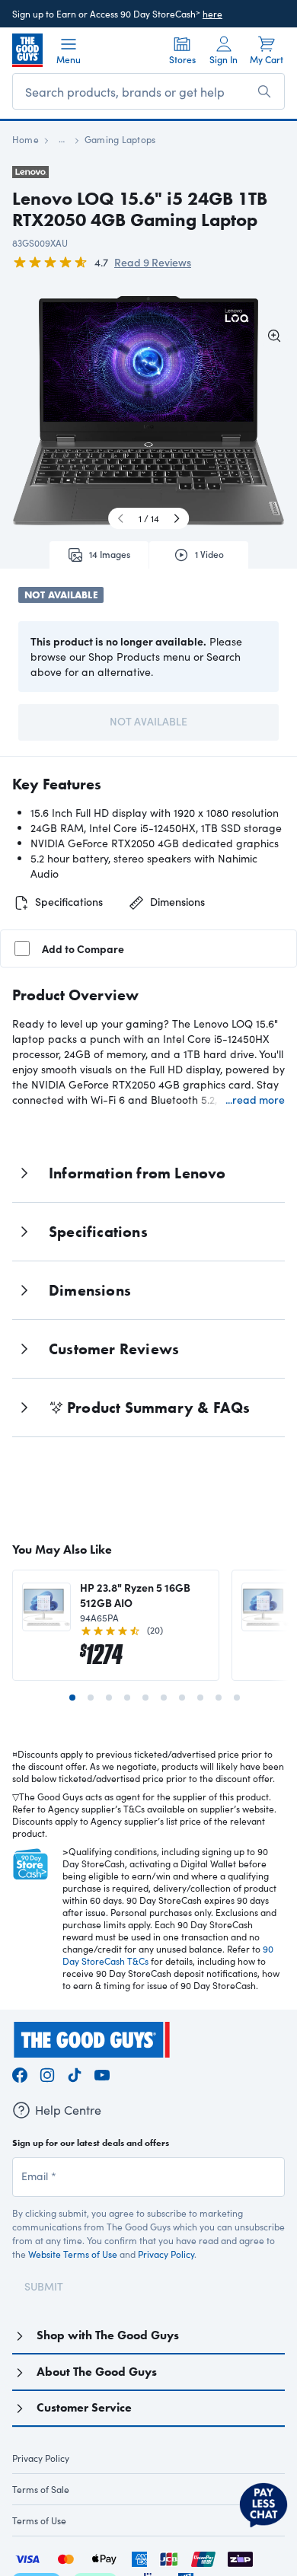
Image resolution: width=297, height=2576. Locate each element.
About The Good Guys (97, 2372)
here (212, 14)
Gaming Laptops (120, 139)
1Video (209, 554)
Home (26, 139)
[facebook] (20, 2072)
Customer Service (84, 2407)
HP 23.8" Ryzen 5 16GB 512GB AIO (135, 1595)
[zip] (240, 2557)
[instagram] (47, 2072)
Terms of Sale (41, 2489)
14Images (110, 554)
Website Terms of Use (73, 2254)
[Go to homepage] (27, 50)
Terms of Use (39, 2520)
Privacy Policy (166, 2254)
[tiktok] (75, 2072)
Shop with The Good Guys (108, 2335)
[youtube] (102, 2072)
